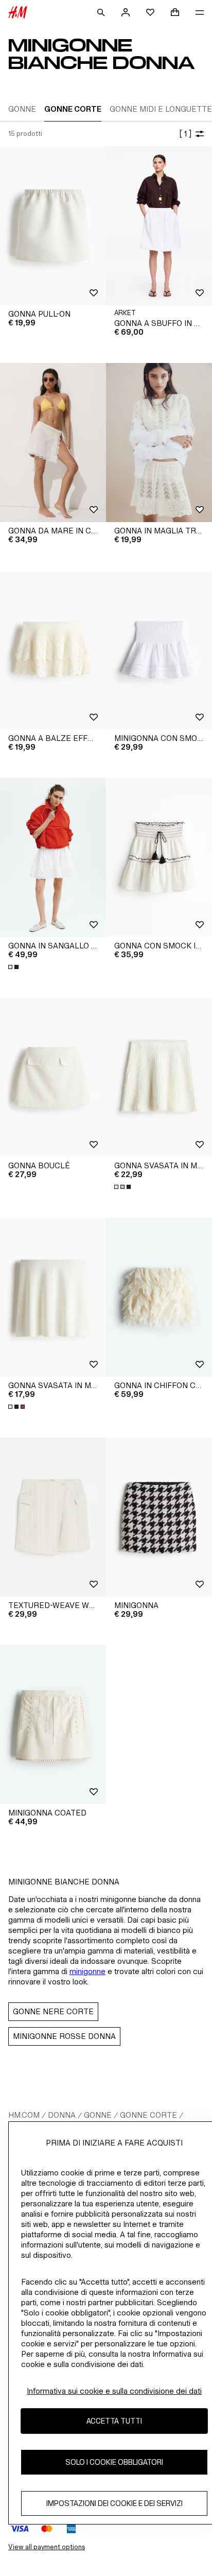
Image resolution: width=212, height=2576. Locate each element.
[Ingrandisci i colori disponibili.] (14, 967)
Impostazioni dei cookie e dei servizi (114, 2503)
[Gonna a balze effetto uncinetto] (53, 650)
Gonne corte (148, 2115)
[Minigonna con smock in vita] (159, 650)
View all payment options (47, 2547)
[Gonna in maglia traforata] (159, 443)
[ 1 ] (185, 134)
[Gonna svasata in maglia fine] (53, 1297)
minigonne (87, 1971)
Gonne (98, 2115)
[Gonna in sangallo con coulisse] (53, 858)
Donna (62, 2115)
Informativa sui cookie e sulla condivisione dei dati (114, 2391)
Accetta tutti (114, 2421)
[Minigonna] (159, 1517)
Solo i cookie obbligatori (114, 2462)
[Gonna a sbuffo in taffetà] (159, 226)
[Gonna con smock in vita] (159, 858)
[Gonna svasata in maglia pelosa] (159, 1077)
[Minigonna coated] (53, 1725)
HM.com (24, 2115)
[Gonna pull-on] (53, 226)
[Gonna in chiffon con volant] (159, 1297)
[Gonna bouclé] (53, 1077)
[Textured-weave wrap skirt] (53, 1517)
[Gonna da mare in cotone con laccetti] (53, 443)
